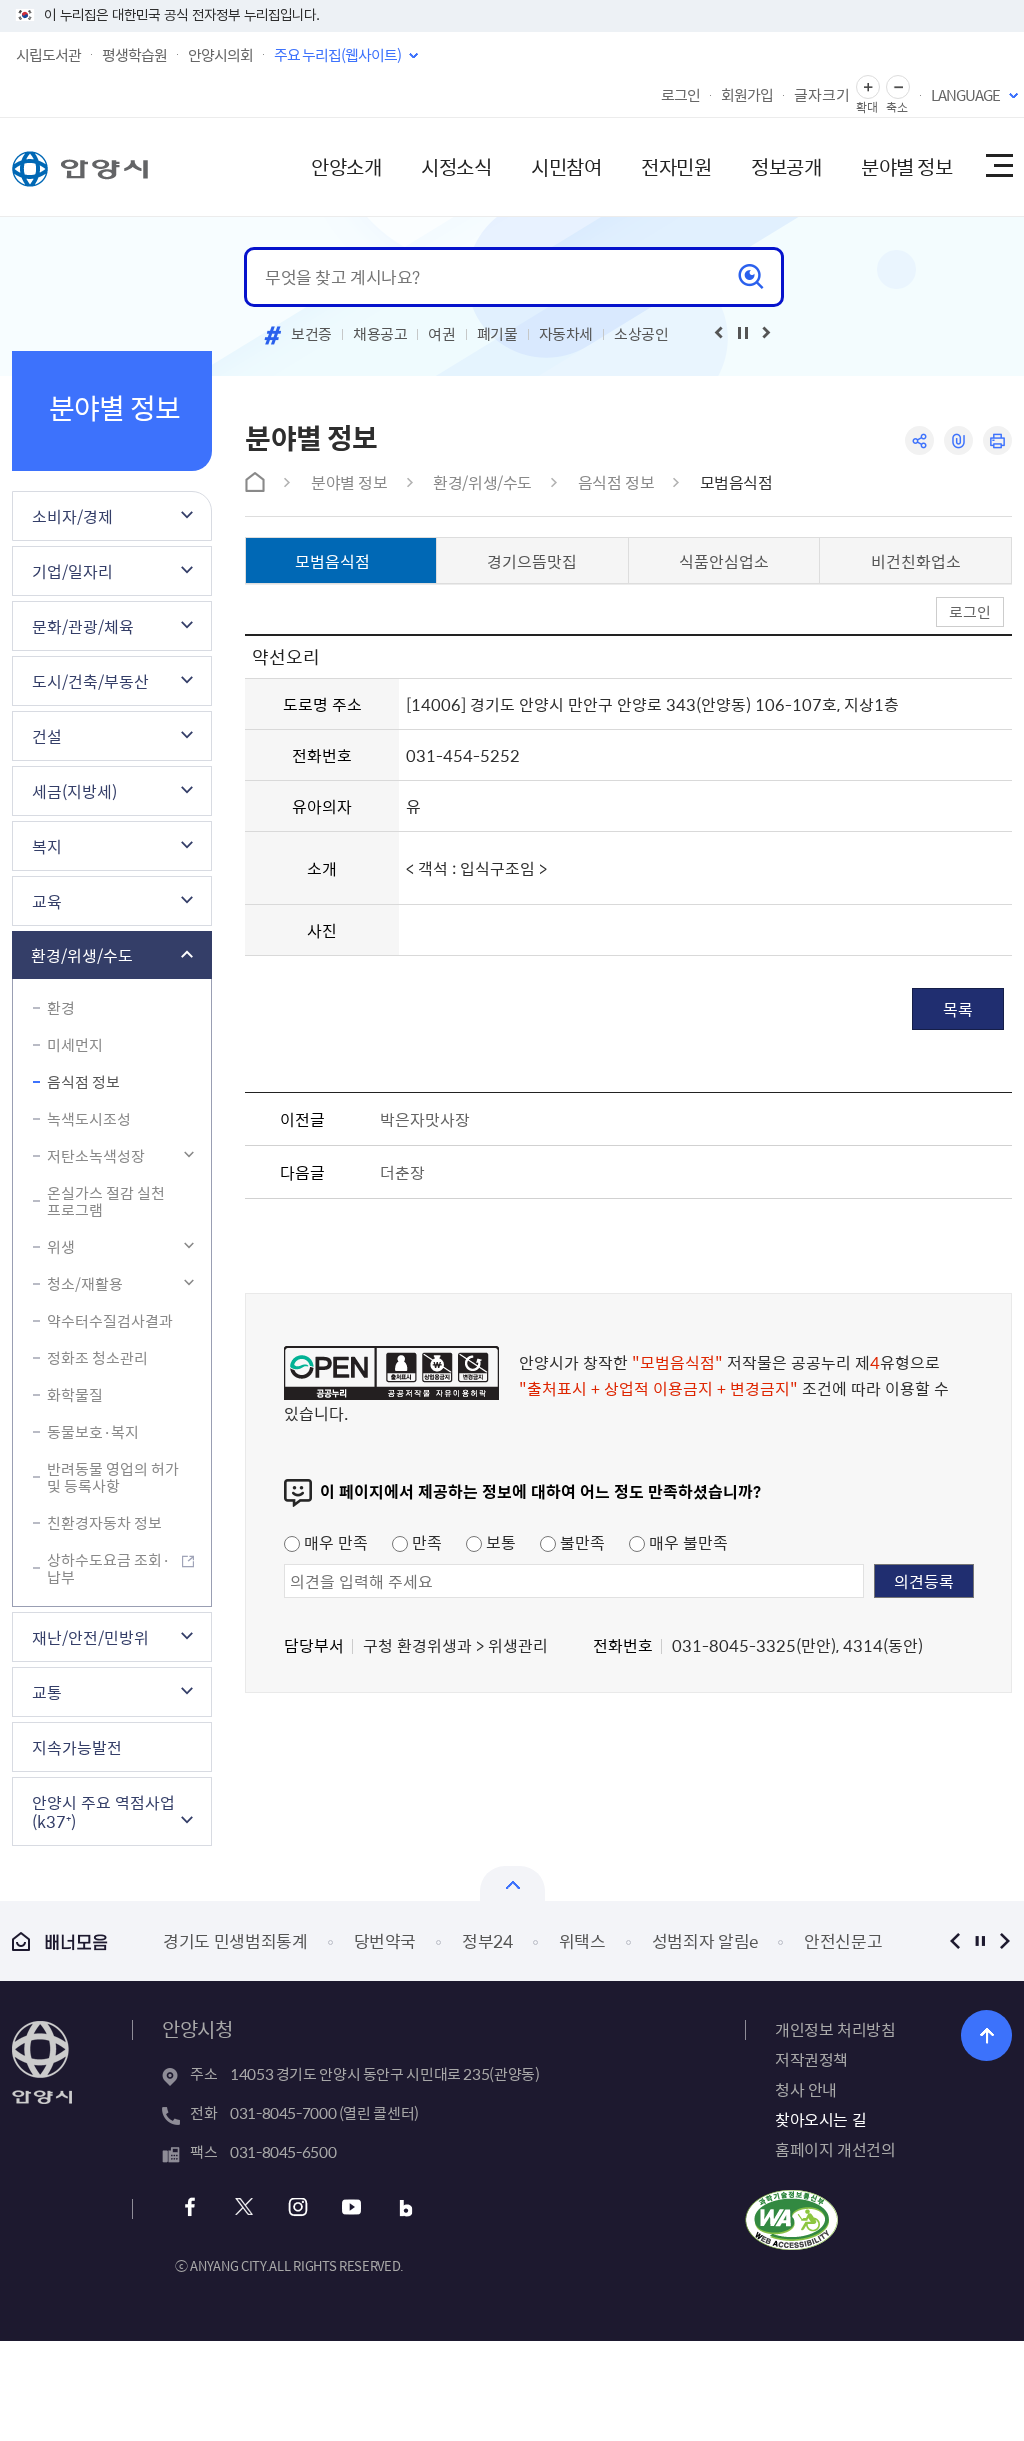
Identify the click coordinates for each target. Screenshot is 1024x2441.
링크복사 (958, 440)
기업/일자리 (72, 571)
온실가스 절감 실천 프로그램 (106, 1201)
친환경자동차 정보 (104, 1523)
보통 (499, 1542)
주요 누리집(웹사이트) (337, 55)
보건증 (311, 334)
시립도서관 (48, 55)
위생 (61, 1247)
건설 (47, 736)
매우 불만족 (686, 1542)
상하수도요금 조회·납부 (108, 1568)
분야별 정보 (906, 166)
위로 (986, 2035)
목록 (958, 1009)
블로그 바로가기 (405, 2207)
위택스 (582, 1940)
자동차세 (566, 334)
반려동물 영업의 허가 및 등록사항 (113, 1477)
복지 (47, 846)
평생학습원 (134, 55)
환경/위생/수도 (82, 955)
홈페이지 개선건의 (835, 2149)
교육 (47, 901)
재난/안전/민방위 (90, 1637)
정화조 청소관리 (97, 1358)
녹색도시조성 (89, 1119)
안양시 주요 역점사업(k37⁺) (103, 1811)
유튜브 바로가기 (351, 2207)
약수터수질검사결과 (110, 1321)
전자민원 (676, 166)
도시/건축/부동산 (90, 681)
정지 (979, 1940)
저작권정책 (811, 2059)
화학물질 (75, 1395)
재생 (743, 333)
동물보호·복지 (93, 1432)
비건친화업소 (916, 561)
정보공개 (786, 166)
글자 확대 (868, 87)
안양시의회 (220, 55)
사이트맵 (998, 167)
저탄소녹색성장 (96, 1156)
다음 (1004, 1940)
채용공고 (380, 334)
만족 (425, 1542)
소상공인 (641, 334)
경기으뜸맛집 (532, 561)
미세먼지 (75, 1045)
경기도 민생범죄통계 (235, 1940)
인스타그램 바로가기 (297, 2207)
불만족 (580, 1542)
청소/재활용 (85, 1284)
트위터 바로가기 (243, 2207)
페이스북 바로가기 (189, 2207)
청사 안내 (806, 2089)
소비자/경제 (72, 516)
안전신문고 (843, 1940)
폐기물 (497, 334)
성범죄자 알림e (705, 1940)
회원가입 (747, 95)
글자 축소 (898, 87)
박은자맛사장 (425, 1119)
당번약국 (385, 1940)
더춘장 (402, 1172)
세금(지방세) (74, 791)
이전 (954, 1940)
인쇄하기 (997, 440)
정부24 (487, 1940)
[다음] (767, 333)
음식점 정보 (83, 1082)
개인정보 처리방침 (835, 2029)
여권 (441, 334)
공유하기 (919, 440)
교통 (47, 1692)
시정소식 (456, 166)
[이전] (719, 333)
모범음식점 (736, 482)
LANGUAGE (965, 95)
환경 (61, 1008)
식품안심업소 (724, 561)
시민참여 (566, 166)
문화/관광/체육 (83, 626)
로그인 (680, 95)
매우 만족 (334, 1542)
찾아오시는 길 (820, 2119)
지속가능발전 (77, 1747)
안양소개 (346, 166)
